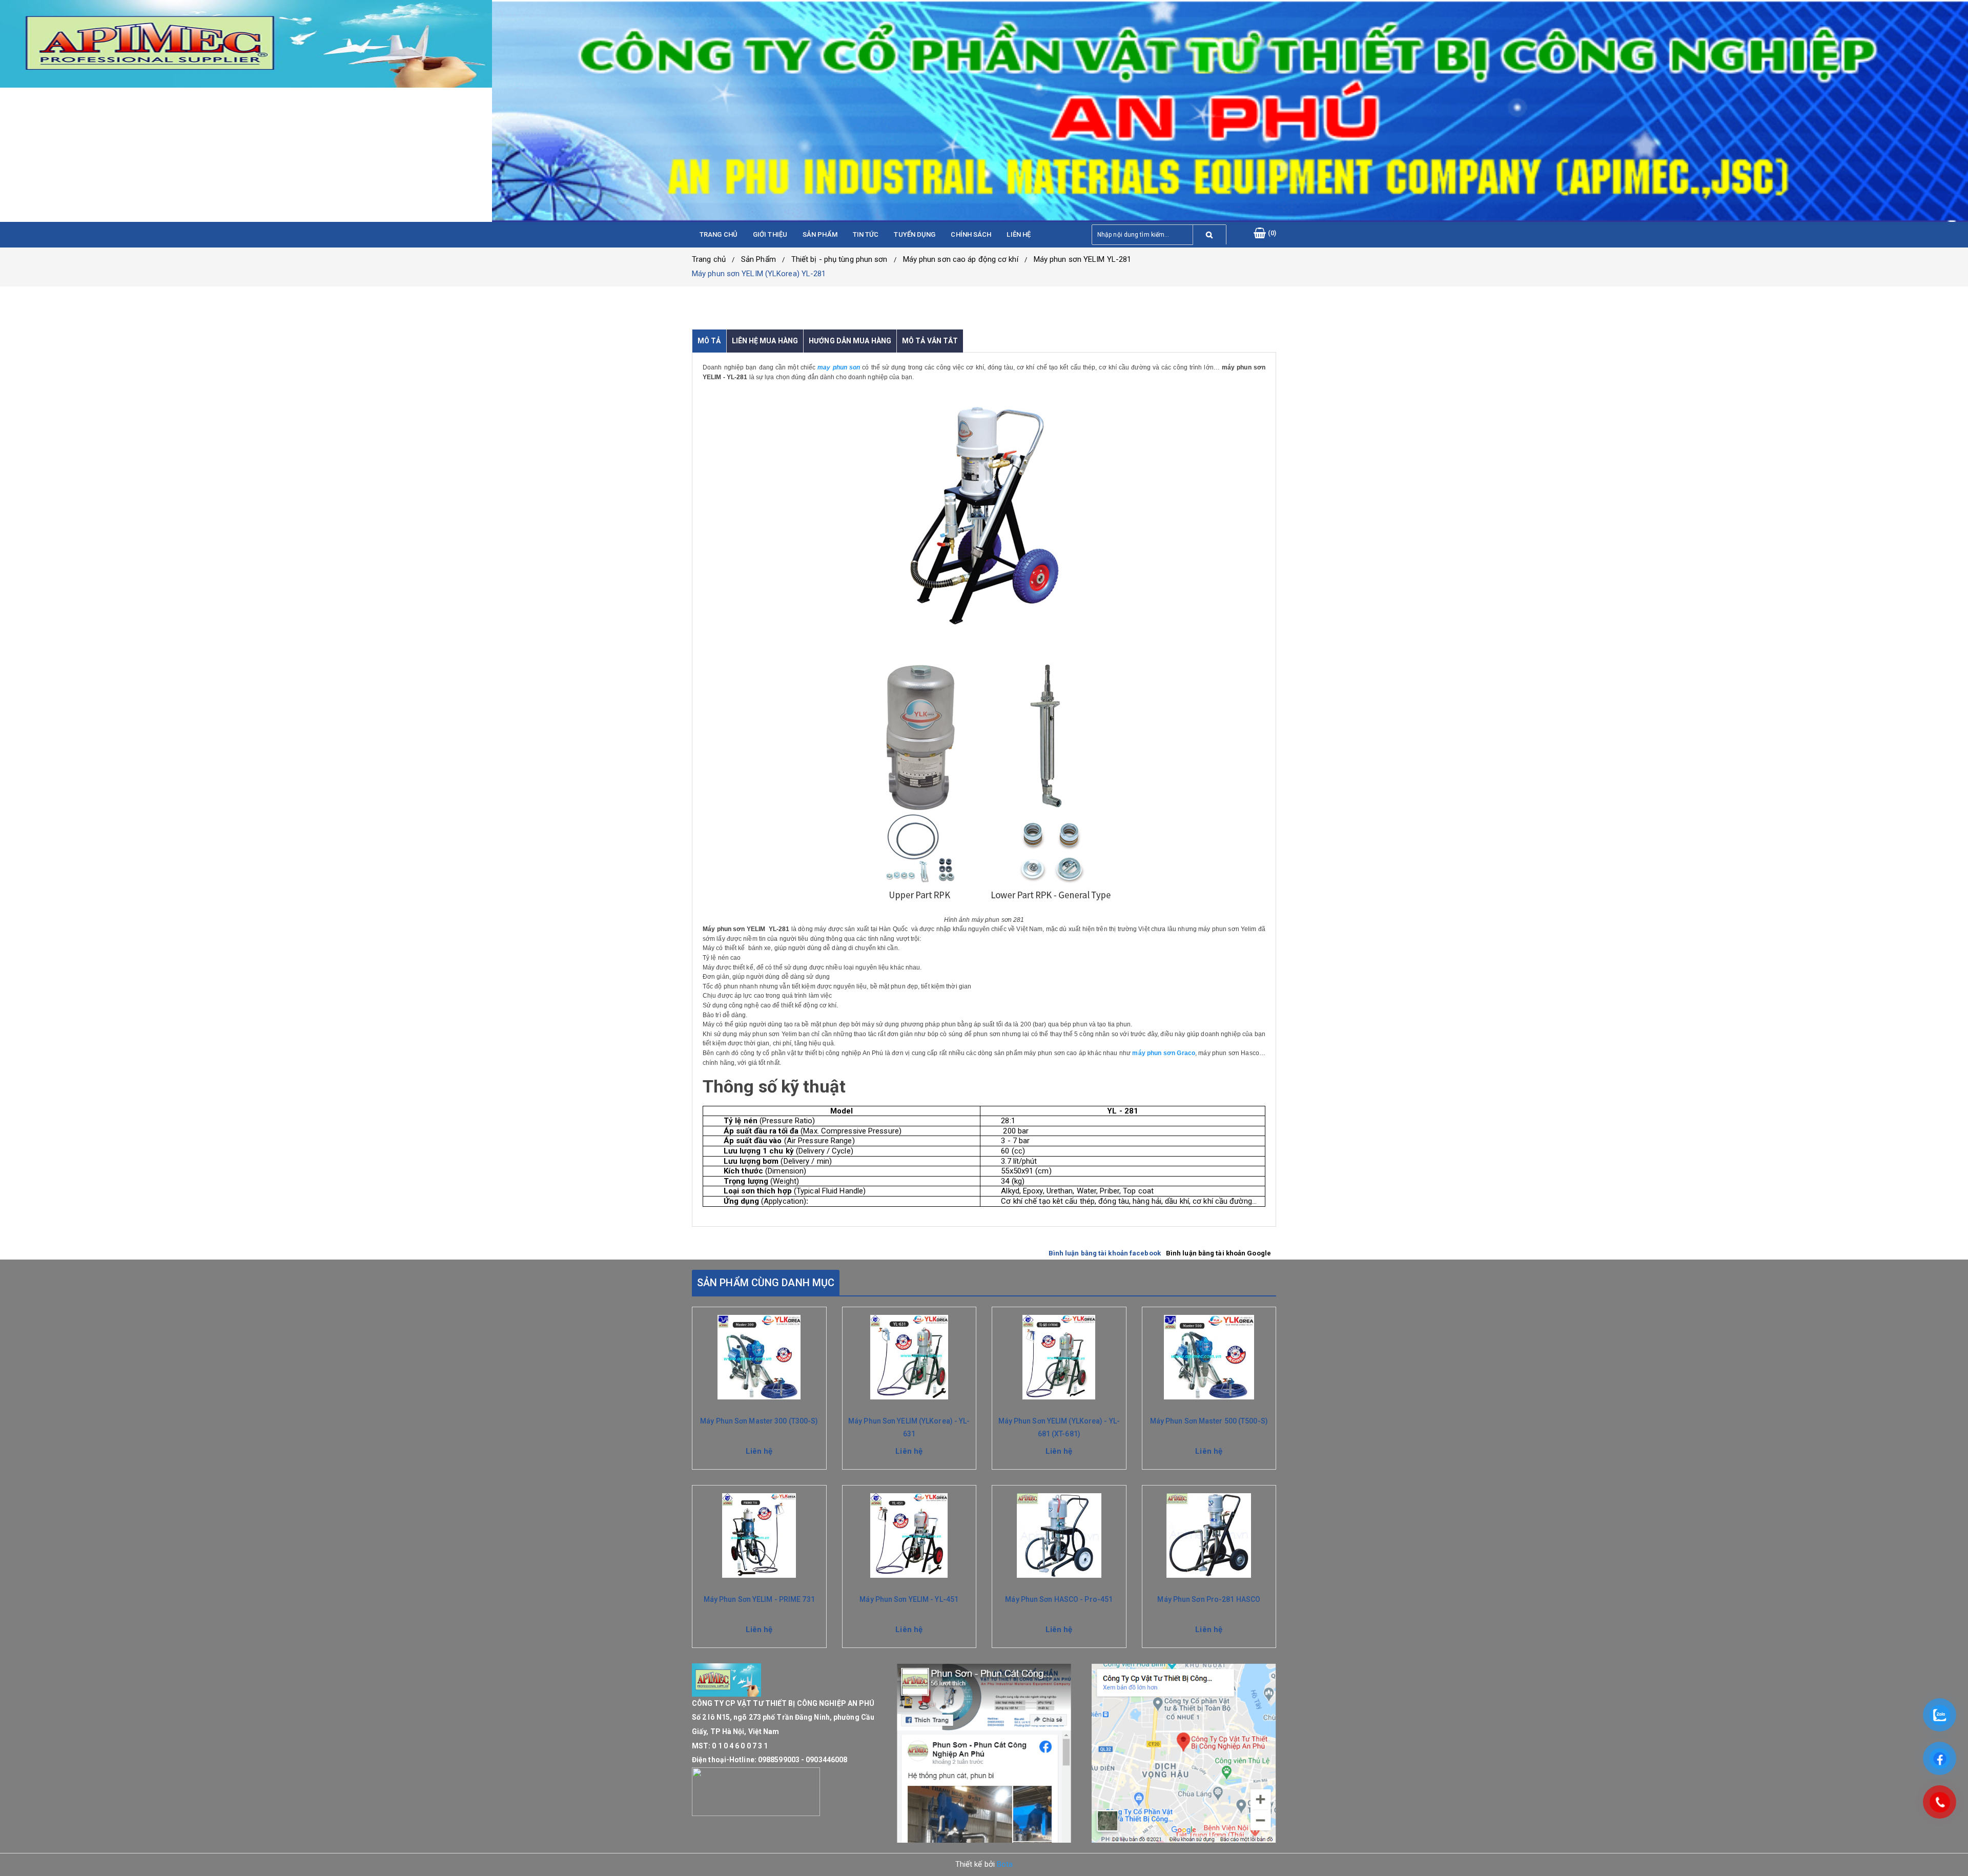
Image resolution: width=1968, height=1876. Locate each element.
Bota (1005, 1864)
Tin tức (866, 234)
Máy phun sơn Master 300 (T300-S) (759, 1421)
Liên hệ (1019, 234)
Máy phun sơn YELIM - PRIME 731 (759, 1599)
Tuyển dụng (915, 234)
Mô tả (709, 341)
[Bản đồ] (1184, 1753)
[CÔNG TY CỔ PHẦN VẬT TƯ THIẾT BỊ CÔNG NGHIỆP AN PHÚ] (246, 44)
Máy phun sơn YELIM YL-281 (1083, 259)
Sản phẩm (820, 234)
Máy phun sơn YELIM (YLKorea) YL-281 (759, 274)
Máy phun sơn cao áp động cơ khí (961, 259)
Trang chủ (719, 234)
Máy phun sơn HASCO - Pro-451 (1059, 1599)
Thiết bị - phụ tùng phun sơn (839, 259)
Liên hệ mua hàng (765, 341)
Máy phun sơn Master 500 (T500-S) (1209, 1421)
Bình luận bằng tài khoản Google (1218, 1253)
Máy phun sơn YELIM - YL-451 (909, 1599)
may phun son (838, 367)
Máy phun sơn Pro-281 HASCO (1209, 1599)
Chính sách (971, 234)
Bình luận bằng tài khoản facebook (1105, 1253)
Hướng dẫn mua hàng (850, 341)
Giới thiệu (770, 234)
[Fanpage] (984, 1753)
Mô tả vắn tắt (930, 341)
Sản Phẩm (758, 259)
